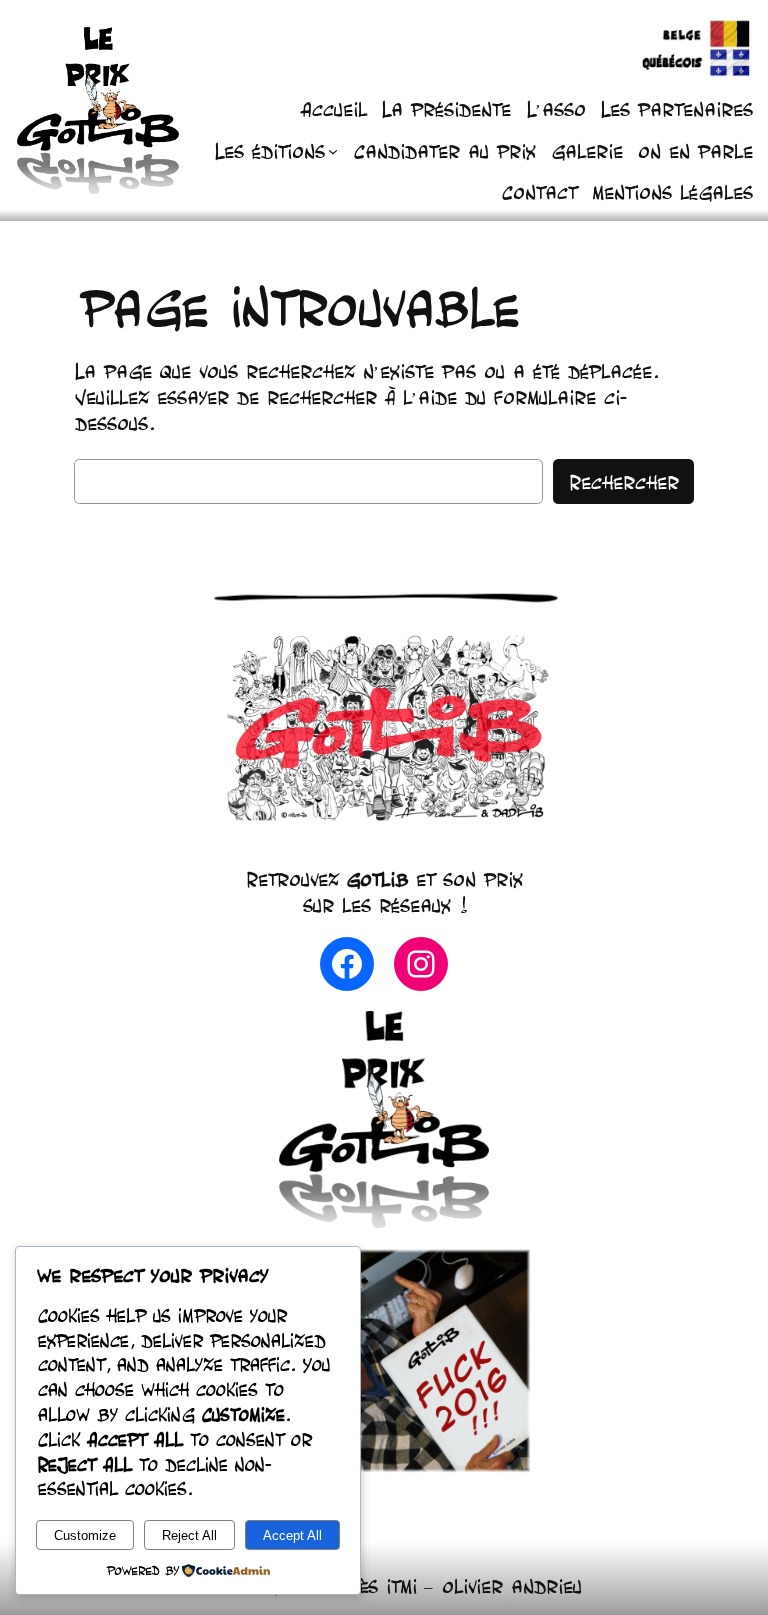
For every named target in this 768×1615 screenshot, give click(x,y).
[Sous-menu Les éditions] (333, 151)
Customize (85, 1535)
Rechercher (623, 482)
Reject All (189, 1535)
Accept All (292, 1535)
